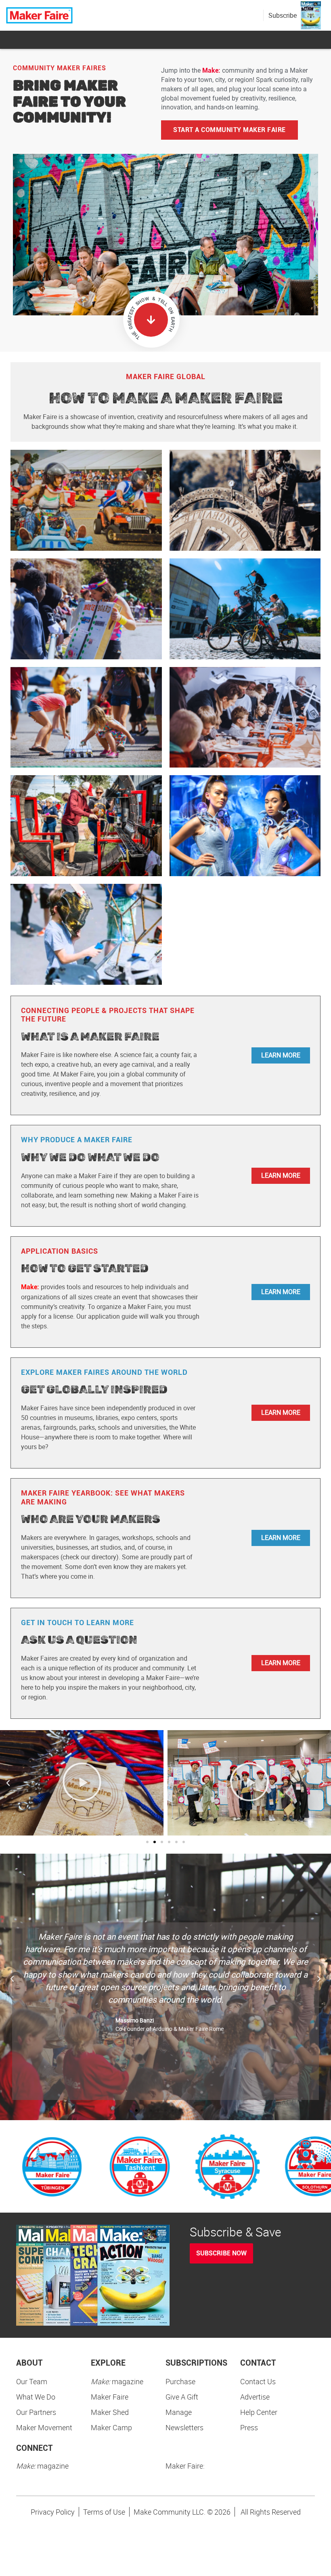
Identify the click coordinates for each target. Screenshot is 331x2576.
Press (249, 2427)
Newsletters (184, 2427)
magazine (117, 2381)
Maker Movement (44, 2427)
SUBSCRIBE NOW (221, 2253)
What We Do (36, 2397)
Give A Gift (182, 2397)
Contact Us (258, 2381)
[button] (8, 1783)
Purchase (180, 2381)
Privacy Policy (53, 2512)
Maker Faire (110, 2397)
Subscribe (283, 15)
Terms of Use (104, 2512)
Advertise (255, 2397)
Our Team (32, 2381)
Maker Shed (110, 2412)
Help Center (259, 2412)
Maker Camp (111, 2427)
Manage (179, 2412)
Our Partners (36, 2412)
